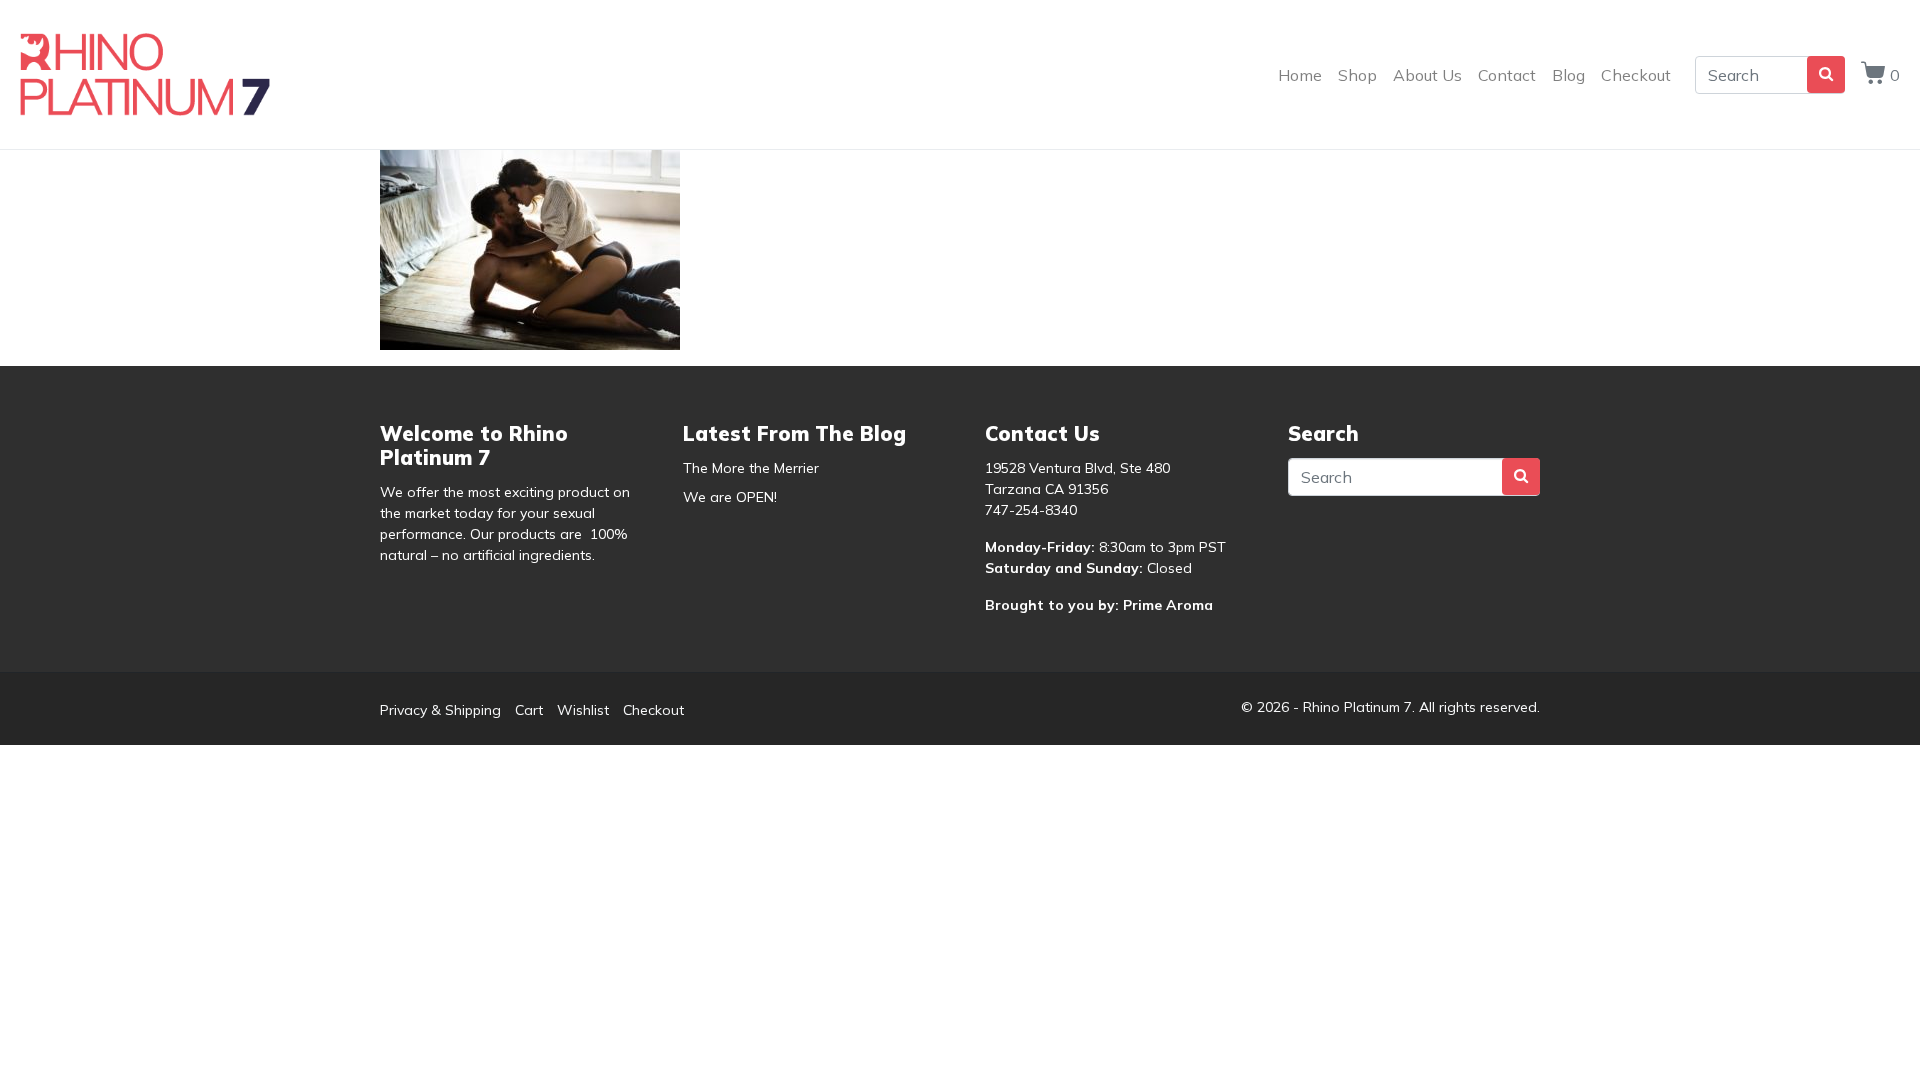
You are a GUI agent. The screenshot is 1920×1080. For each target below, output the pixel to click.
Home (1300, 75)
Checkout (1636, 75)
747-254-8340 (1031, 510)
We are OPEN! (730, 497)
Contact (1507, 75)
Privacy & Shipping (440, 710)
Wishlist (583, 710)
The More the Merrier (751, 468)
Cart (529, 710)
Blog (1568, 75)
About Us (1427, 75)
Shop (1357, 75)
